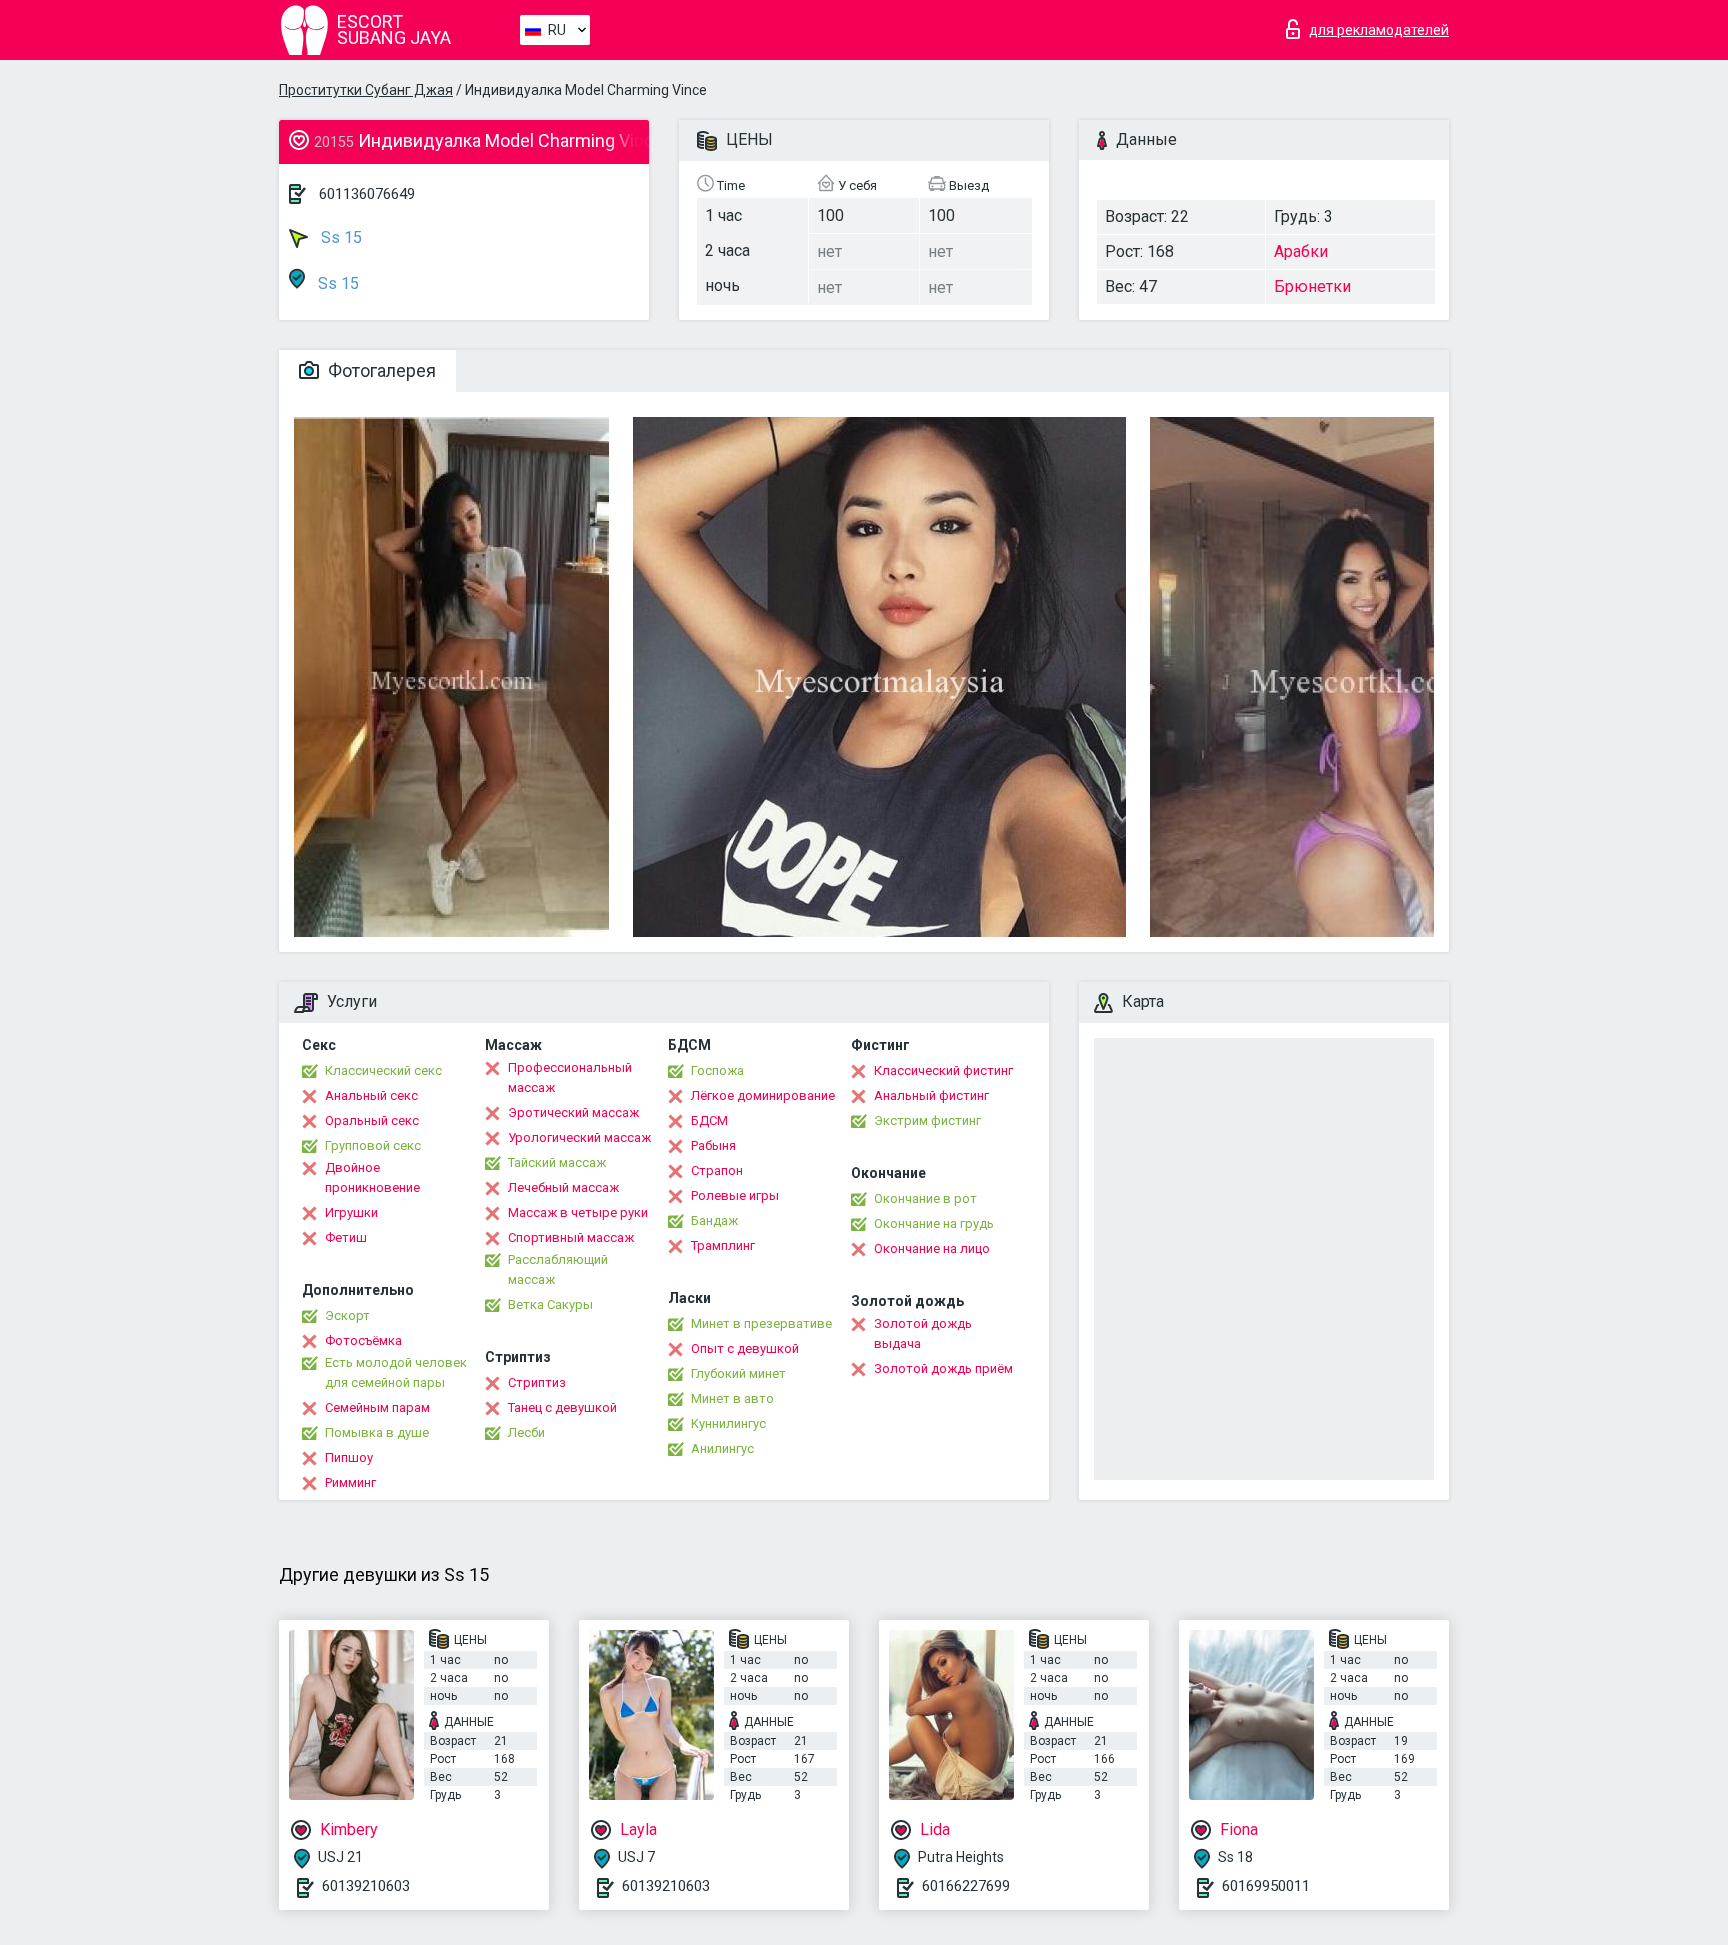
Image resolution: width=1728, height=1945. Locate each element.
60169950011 (1266, 1886)
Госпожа (717, 1070)
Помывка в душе (377, 1432)
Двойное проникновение (372, 1177)
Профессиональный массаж (570, 1077)
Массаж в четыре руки (578, 1212)
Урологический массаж (579, 1137)
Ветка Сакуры (550, 1304)
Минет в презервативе (761, 1323)
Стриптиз (537, 1382)
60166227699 (966, 1886)
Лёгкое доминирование (763, 1095)
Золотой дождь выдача (923, 1333)
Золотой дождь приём (943, 1368)
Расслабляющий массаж (558, 1269)
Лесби (526, 1432)
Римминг (350, 1482)
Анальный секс (371, 1095)
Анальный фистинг (931, 1095)
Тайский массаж (557, 1162)
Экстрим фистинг (927, 1120)
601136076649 (367, 194)
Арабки (1301, 251)
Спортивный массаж (571, 1237)
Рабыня (713, 1145)
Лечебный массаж (563, 1187)
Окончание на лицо (932, 1248)
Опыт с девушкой (745, 1348)
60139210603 (366, 1886)
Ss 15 (339, 237)
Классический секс (383, 1070)
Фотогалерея (380, 370)
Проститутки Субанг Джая (366, 90)
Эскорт (347, 1315)
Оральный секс (372, 1120)
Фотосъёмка (363, 1340)
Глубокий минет (738, 1373)
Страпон (717, 1170)
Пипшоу (349, 1457)
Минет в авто (732, 1398)
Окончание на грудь (934, 1223)
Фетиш (346, 1237)
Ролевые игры (735, 1195)
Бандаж (714, 1220)
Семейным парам (377, 1407)
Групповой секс (373, 1145)
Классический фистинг (943, 1070)
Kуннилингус (728, 1423)
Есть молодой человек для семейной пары (396, 1372)
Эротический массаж (573, 1112)
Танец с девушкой (562, 1407)
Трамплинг (723, 1245)
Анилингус (722, 1448)
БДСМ (709, 1120)
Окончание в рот (925, 1198)
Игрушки (351, 1212)
